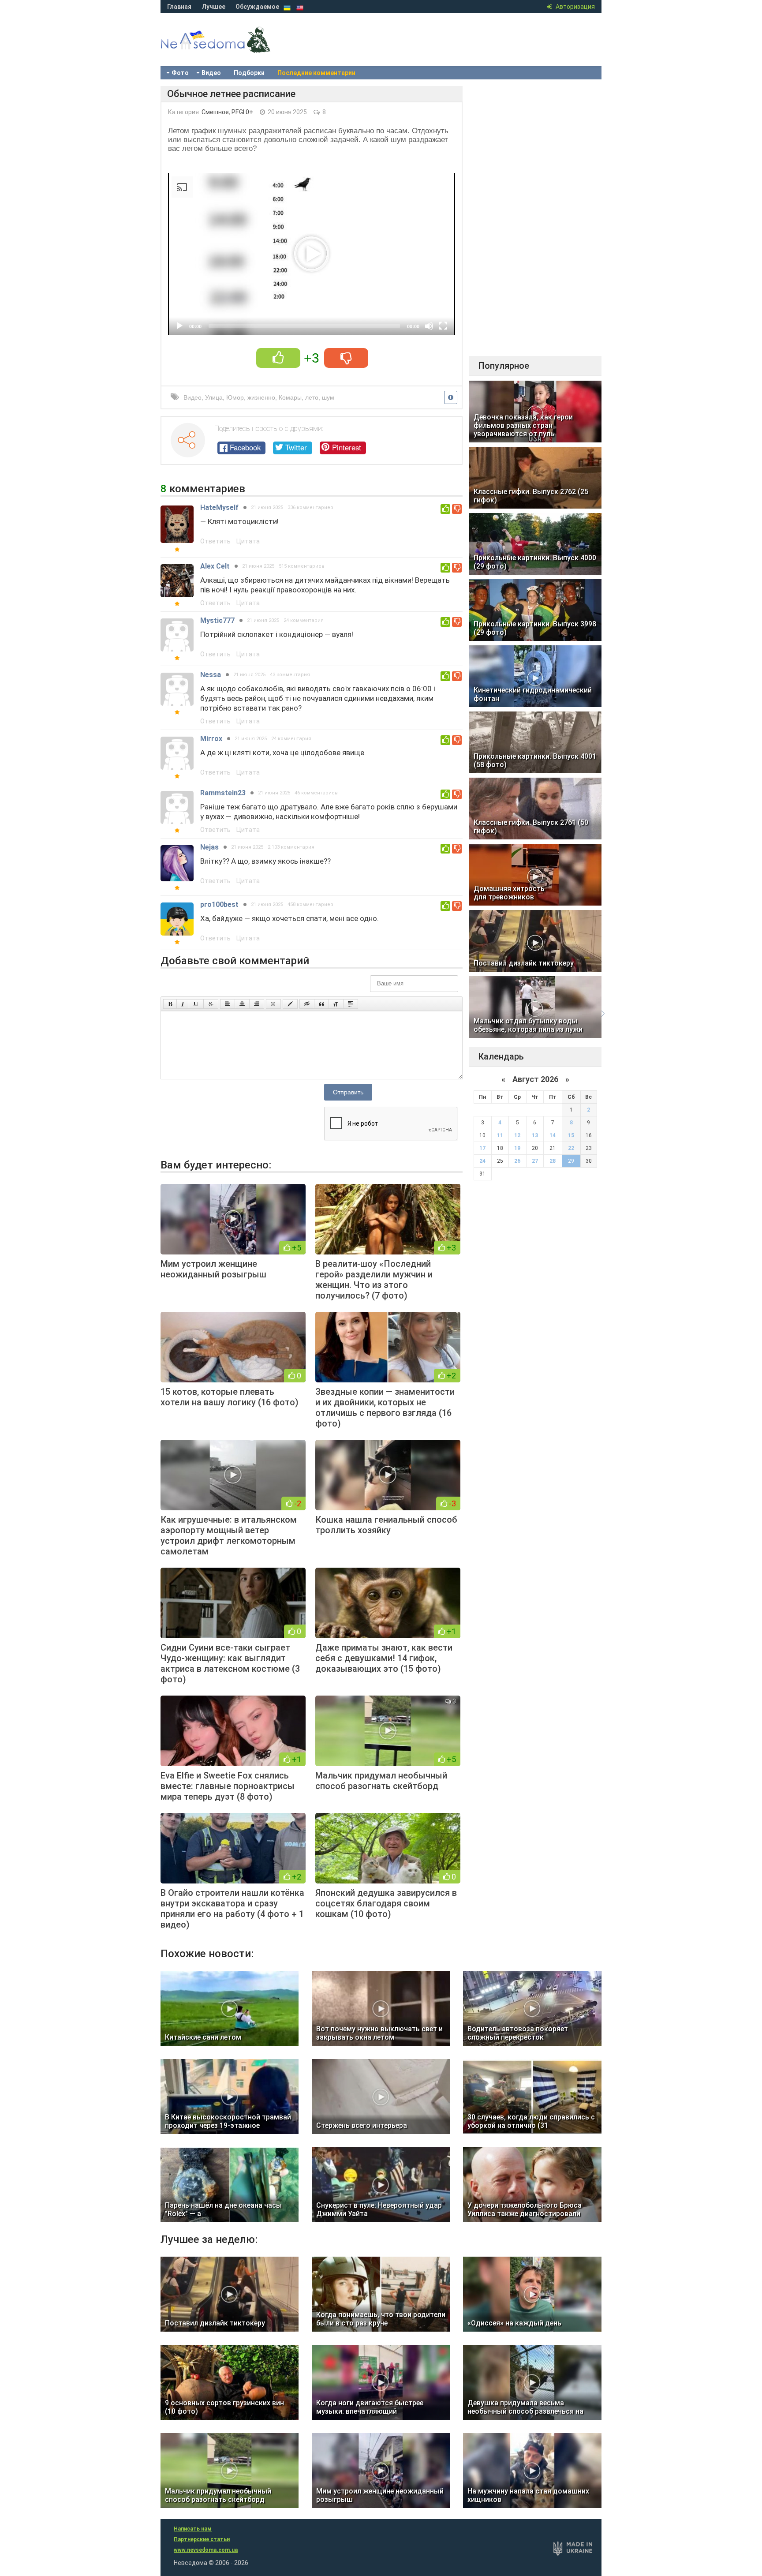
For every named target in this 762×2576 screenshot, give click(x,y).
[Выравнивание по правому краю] (257, 1004)
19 (517, 1148)
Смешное (215, 112)
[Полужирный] (170, 1004)
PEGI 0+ (242, 112)
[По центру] (242, 1004)
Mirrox (211, 739)
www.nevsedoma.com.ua (206, 2550)
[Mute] (429, 326)
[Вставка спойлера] (351, 1004)
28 (553, 1161)
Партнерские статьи (202, 2539)
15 (571, 1135)
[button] (312, 254)
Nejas (209, 847)
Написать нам (193, 2529)
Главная (179, 7)
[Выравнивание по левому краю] (228, 1004)
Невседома (231, 49)
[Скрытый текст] (307, 1004)
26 (517, 1161)
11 (500, 1135)
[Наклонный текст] (183, 1004)
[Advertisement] (535, 218)
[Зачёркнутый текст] (211, 1004)
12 (517, 1135)
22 (571, 1148)
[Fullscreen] (443, 326)
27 (535, 1161)
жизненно (261, 397)
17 (482, 1148)
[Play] (179, 326)
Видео (211, 73)
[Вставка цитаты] (321, 1004)
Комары (290, 397)
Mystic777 (217, 620)
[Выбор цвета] (290, 1004)
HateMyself (219, 507)
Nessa (211, 675)
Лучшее (213, 7)
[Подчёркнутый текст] (196, 1004)
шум (328, 397)
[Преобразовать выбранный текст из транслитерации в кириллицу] (336, 1004)
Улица (214, 397)
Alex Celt (215, 566)
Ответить (215, 541)
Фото (180, 73)
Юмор (235, 397)
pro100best (219, 904)
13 (535, 1135)
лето (312, 397)
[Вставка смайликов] (273, 1004)
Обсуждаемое (257, 7)
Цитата (248, 541)
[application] (312, 254)
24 (482, 1161)
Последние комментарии (316, 73)
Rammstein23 (223, 793)
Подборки (249, 73)
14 (553, 1135)
